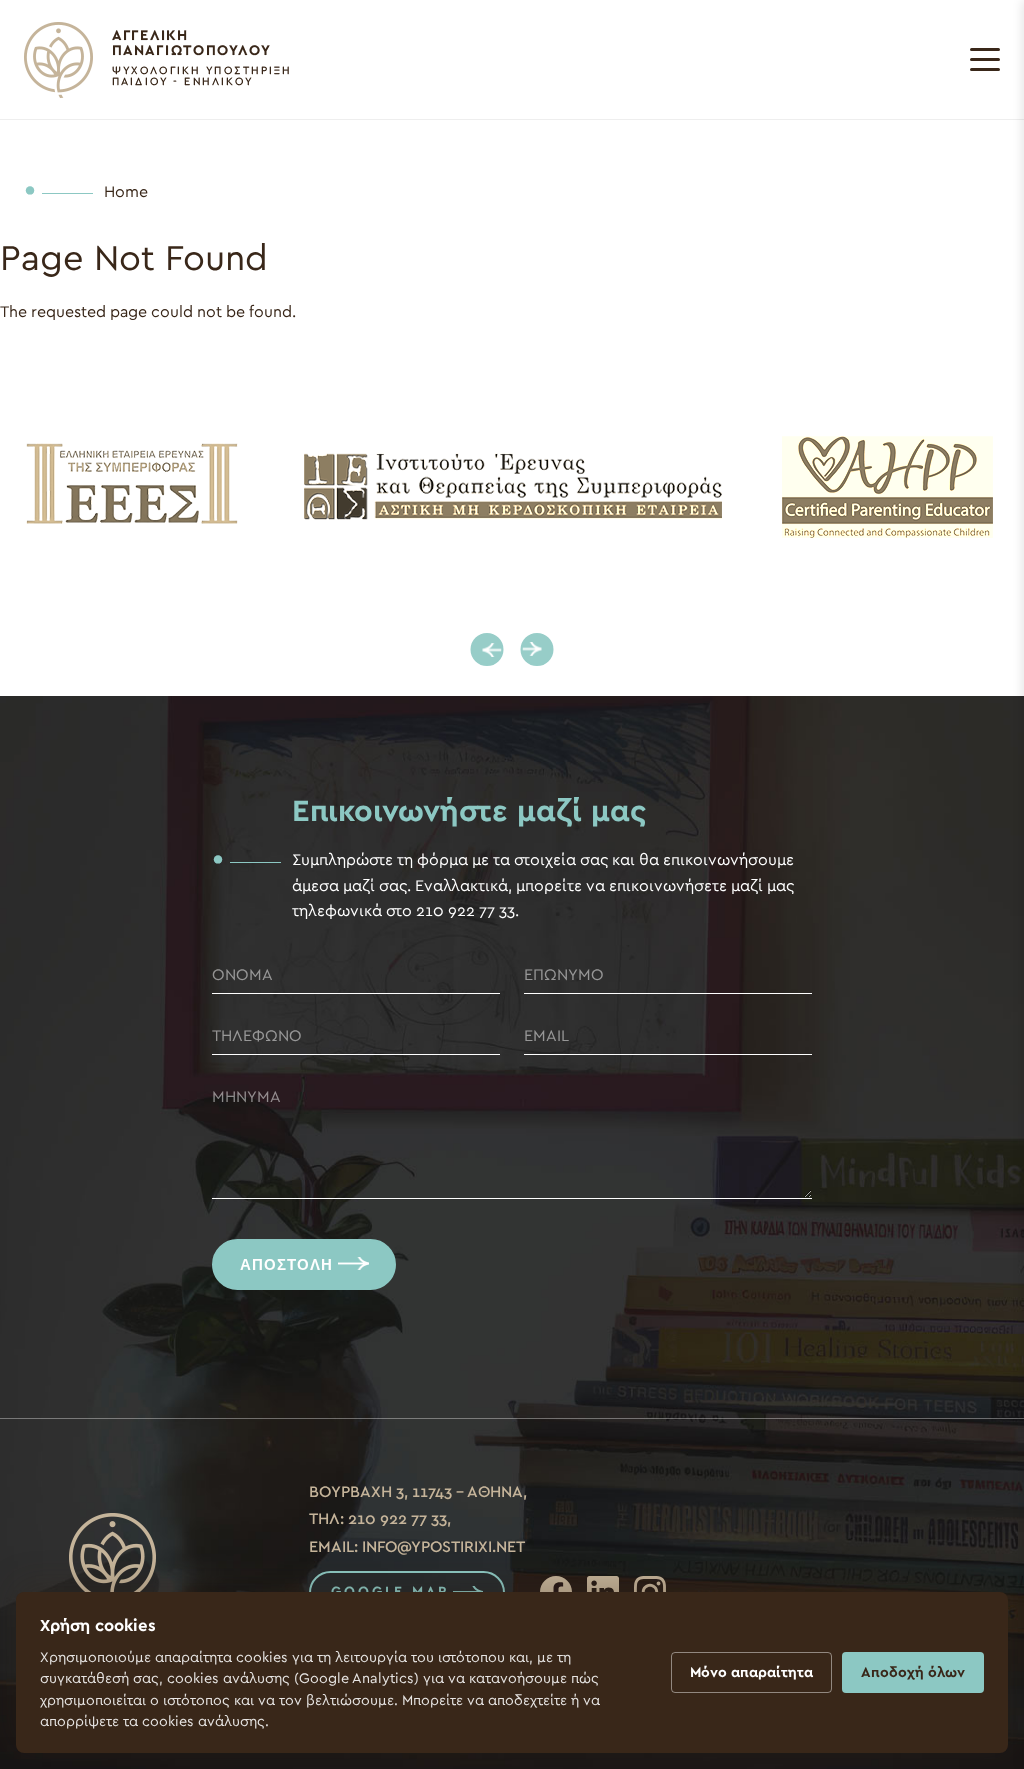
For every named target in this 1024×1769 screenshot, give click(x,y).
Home (126, 192)
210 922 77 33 (397, 1519)
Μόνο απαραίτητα (751, 1672)
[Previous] (487, 649)
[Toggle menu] (985, 60)
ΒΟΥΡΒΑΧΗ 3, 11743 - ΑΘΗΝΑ (416, 1492)
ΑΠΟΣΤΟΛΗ (286, 1264)
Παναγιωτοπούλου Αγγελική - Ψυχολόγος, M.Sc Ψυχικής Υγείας (156, 60)
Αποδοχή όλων (913, 1672)
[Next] (537, 649)
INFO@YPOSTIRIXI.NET (443, 1547)
